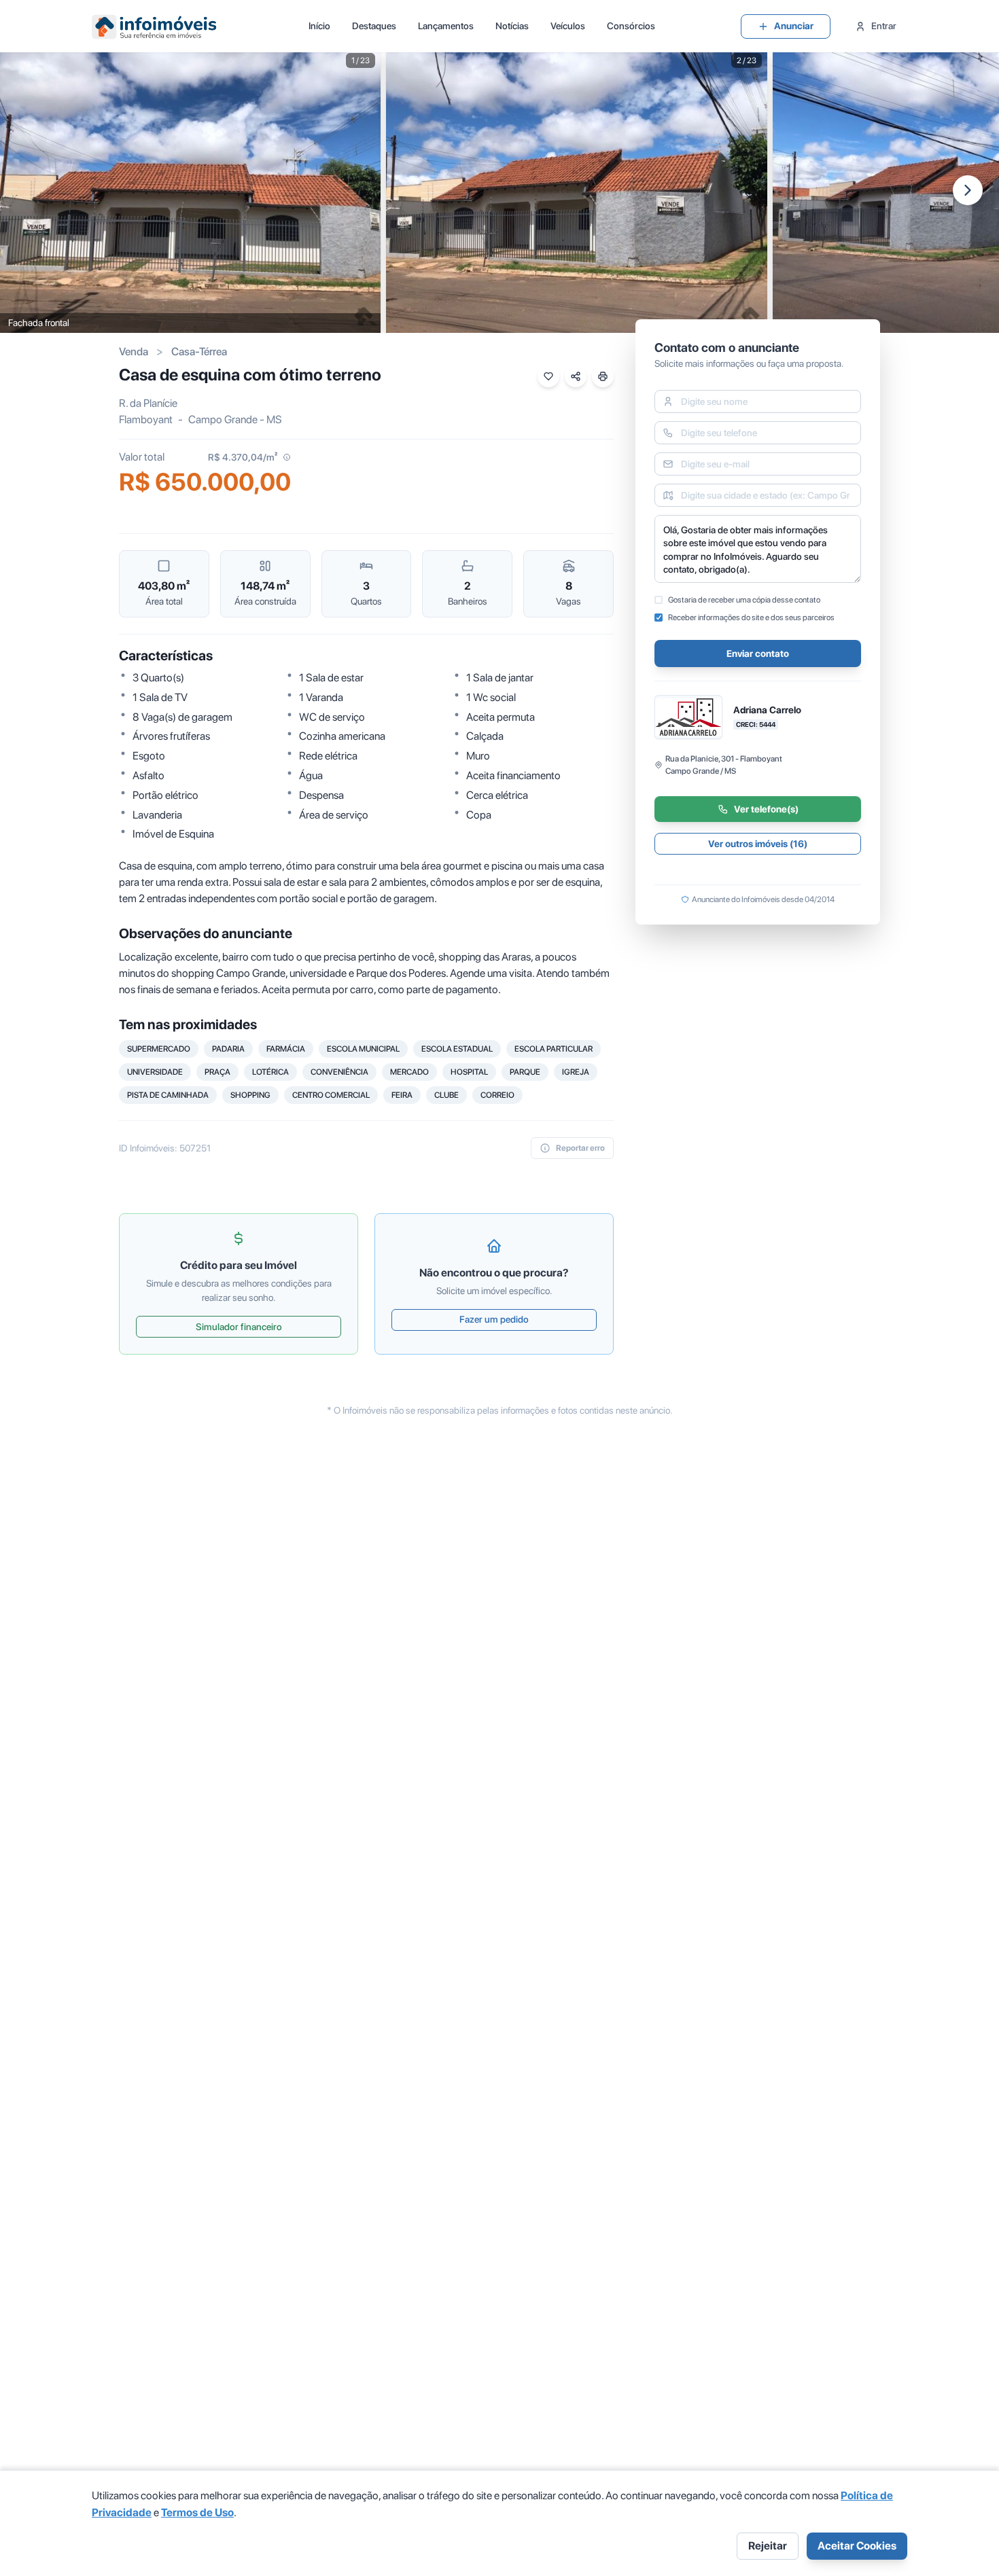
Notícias (512, 26)
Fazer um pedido (494, 1319)
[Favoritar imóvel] (548, 376)
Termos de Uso (197, 2512)
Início (319, 26)
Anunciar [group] (794, 26)
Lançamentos (446, 26)
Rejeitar (768, 2546)
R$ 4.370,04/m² (243, 457)
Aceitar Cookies (857, 2546)
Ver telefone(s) (766, 809)
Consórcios (631, 26)
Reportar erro (580, 1148)
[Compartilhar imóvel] (576, 376)
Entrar (884, 26)
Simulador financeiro (239, 1327)
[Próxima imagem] (968, 190)
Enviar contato (758, 654)
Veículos (568, 26)
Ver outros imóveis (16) (758, 844)
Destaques (374, 26)
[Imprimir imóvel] (603, 376)
